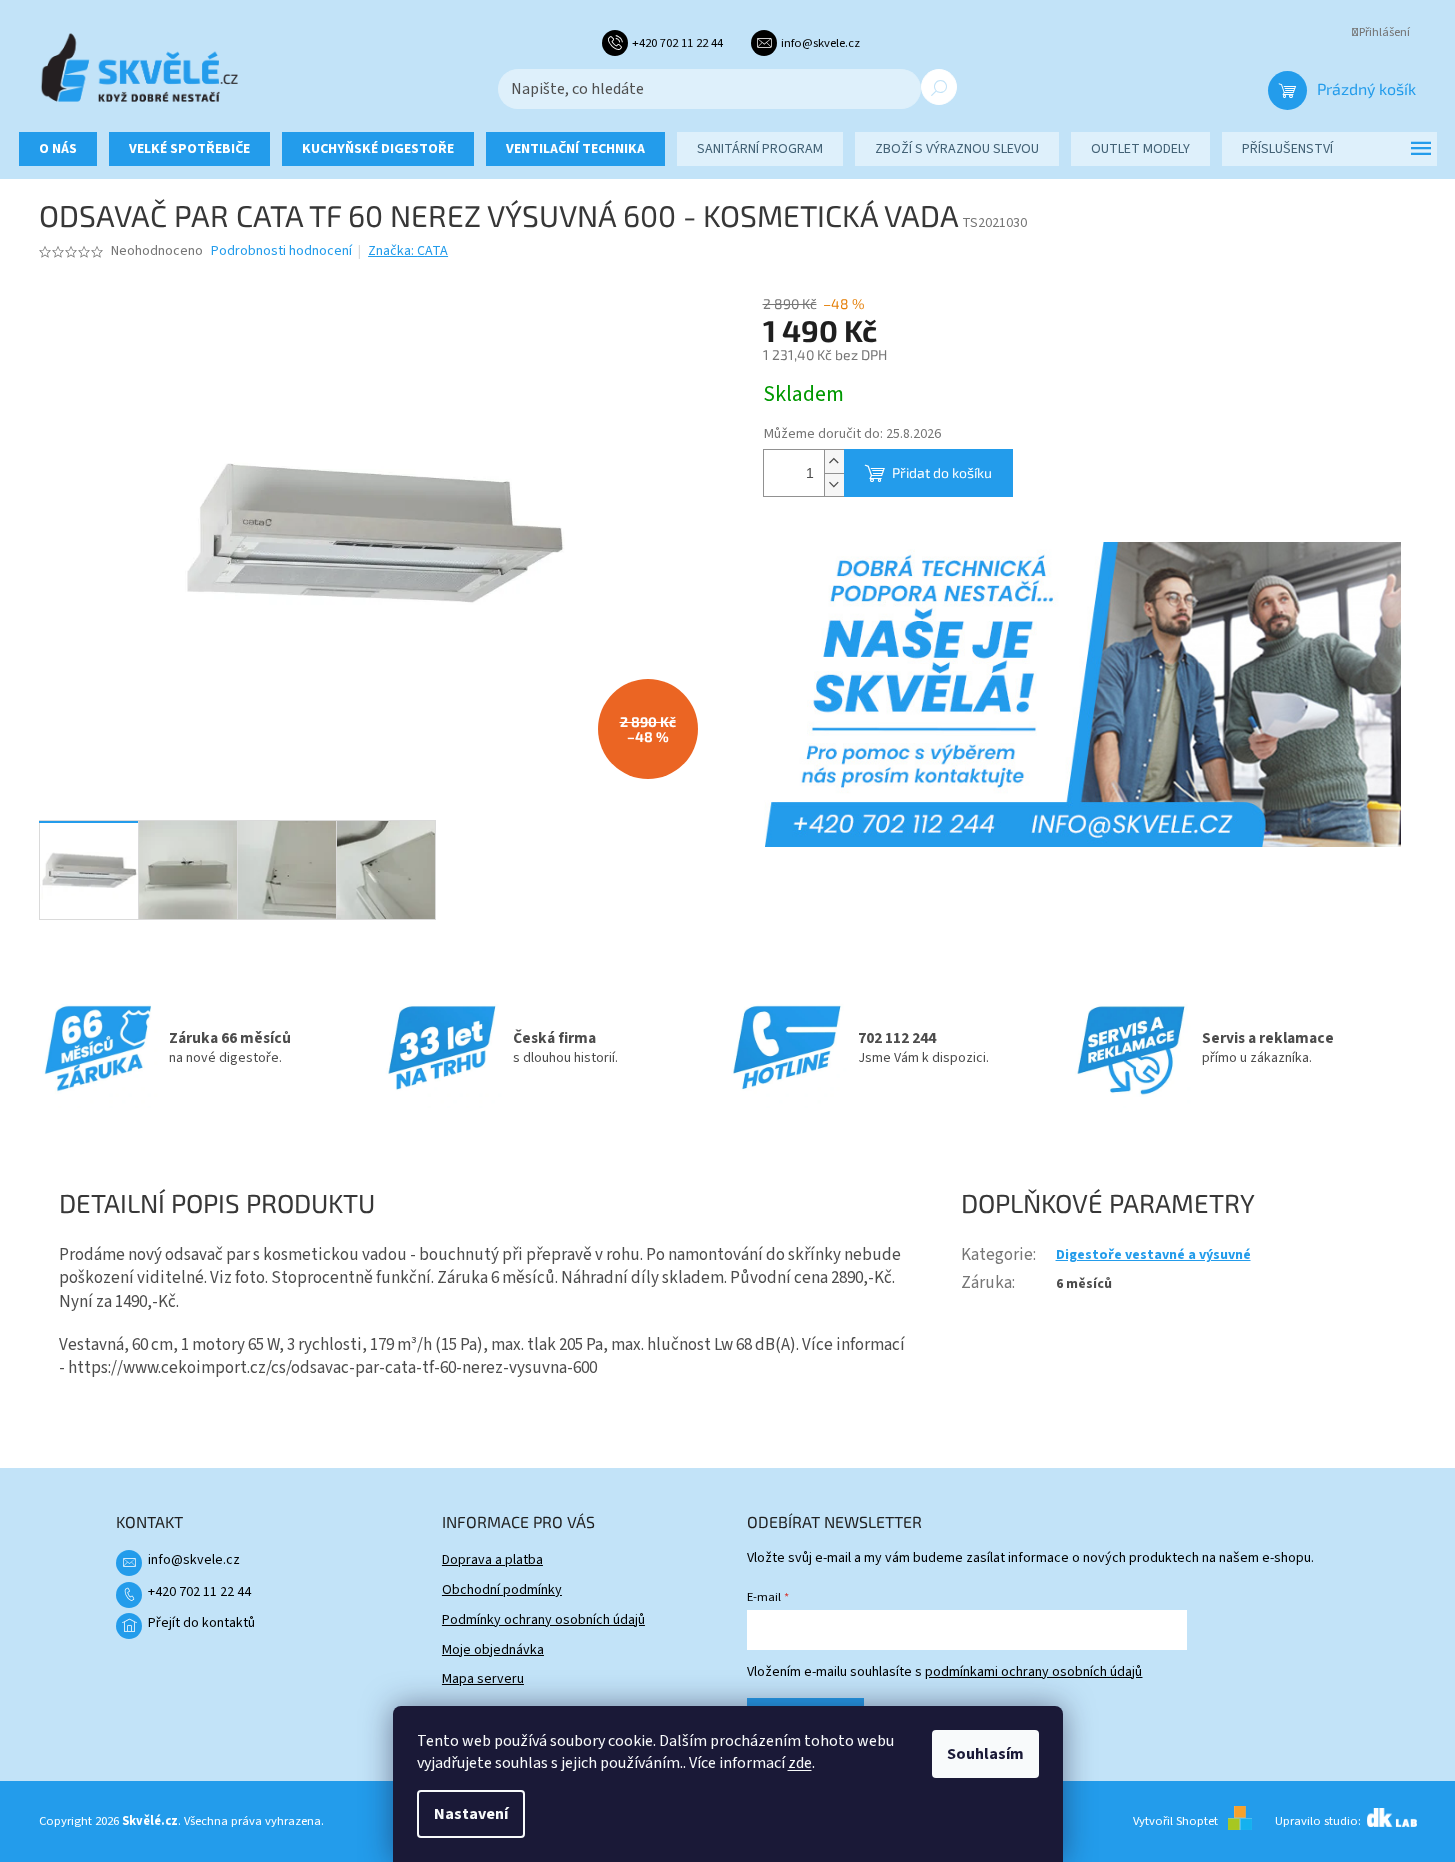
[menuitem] (58, 149)
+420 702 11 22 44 (199, 1592)
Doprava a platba (492, 1560)
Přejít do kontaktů (201, 1623)
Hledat (939, 87)
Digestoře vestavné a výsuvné (1153, 1255)
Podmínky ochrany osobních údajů (543, 1620)
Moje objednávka (493, 1650)
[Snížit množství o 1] (834, 484)
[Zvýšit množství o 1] (834, 461)
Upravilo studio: (1319, 1821)
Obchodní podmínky (502, 1590)
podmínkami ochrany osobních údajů (1033, 1672)
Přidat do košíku (942, 472)
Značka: (408, 251)
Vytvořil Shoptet (1175, 1821)
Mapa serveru (483, 1679)
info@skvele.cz (194, 1560)
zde (800, 1763)
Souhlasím (985, 1754)
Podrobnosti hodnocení (281, 251)
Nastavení (471, 1814)
